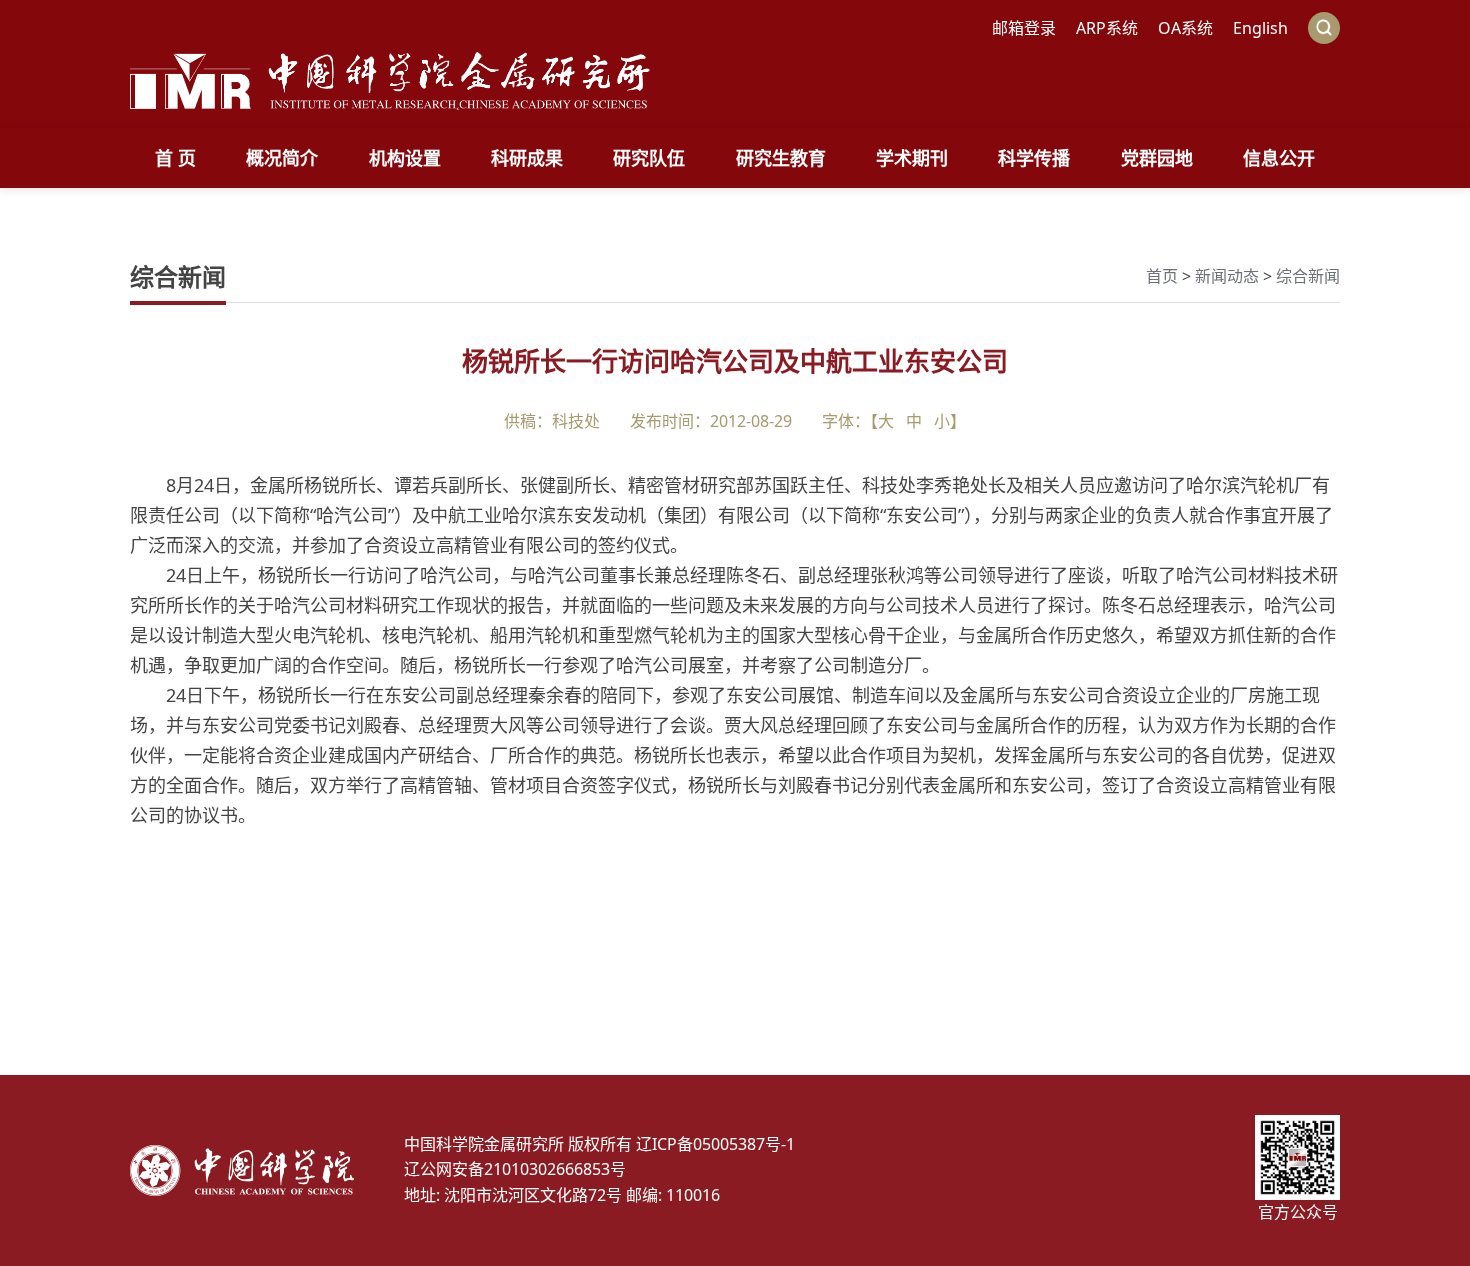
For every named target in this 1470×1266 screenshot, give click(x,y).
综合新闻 (1308, 276)
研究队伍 (649, 158)
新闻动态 (1227, 276)
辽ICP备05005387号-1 (715, 1144)
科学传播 (1034, 158)
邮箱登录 (1024, 28)
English (1260, 28)
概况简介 (282, 158)
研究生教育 (781, 158)
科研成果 (527, 158)
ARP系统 (1107, 28)
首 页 (175, 158)
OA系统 (1185, 28)
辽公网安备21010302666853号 (515, 1169)
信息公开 (1279, 158)
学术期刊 (912, 158)
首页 (1162, 276)
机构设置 (405, 158)
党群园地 (1157, 158)
